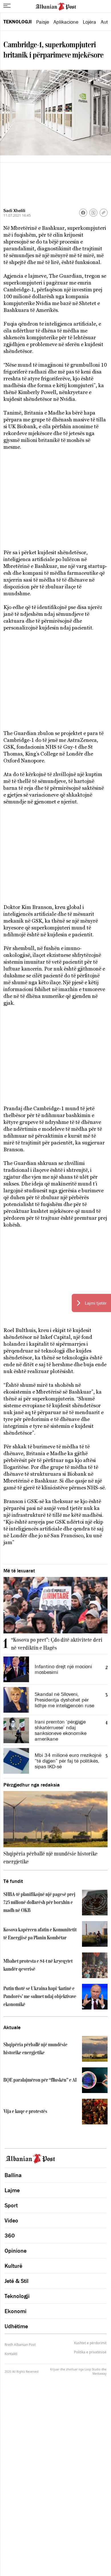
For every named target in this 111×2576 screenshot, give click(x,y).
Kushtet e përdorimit (90, 2343)
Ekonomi (16, 2311)
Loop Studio (92, 2369)
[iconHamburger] (7, 6)
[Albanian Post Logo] (56, 6)
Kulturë (13, 2266)
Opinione (16, 2251)
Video (11, 2220)
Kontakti (11, 2354)
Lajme (12, 2190)
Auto (106, 22)
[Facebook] (83, 213)
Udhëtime (16, 2326)
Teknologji (18, 22)
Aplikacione (66, 22)
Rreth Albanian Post (20, 2345)
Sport (11, 2205)
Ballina (13, 2175)
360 (10, 2236)
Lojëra (90, 22)
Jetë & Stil (17, 2281)
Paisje (43, 22)
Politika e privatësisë (90, 2352)
